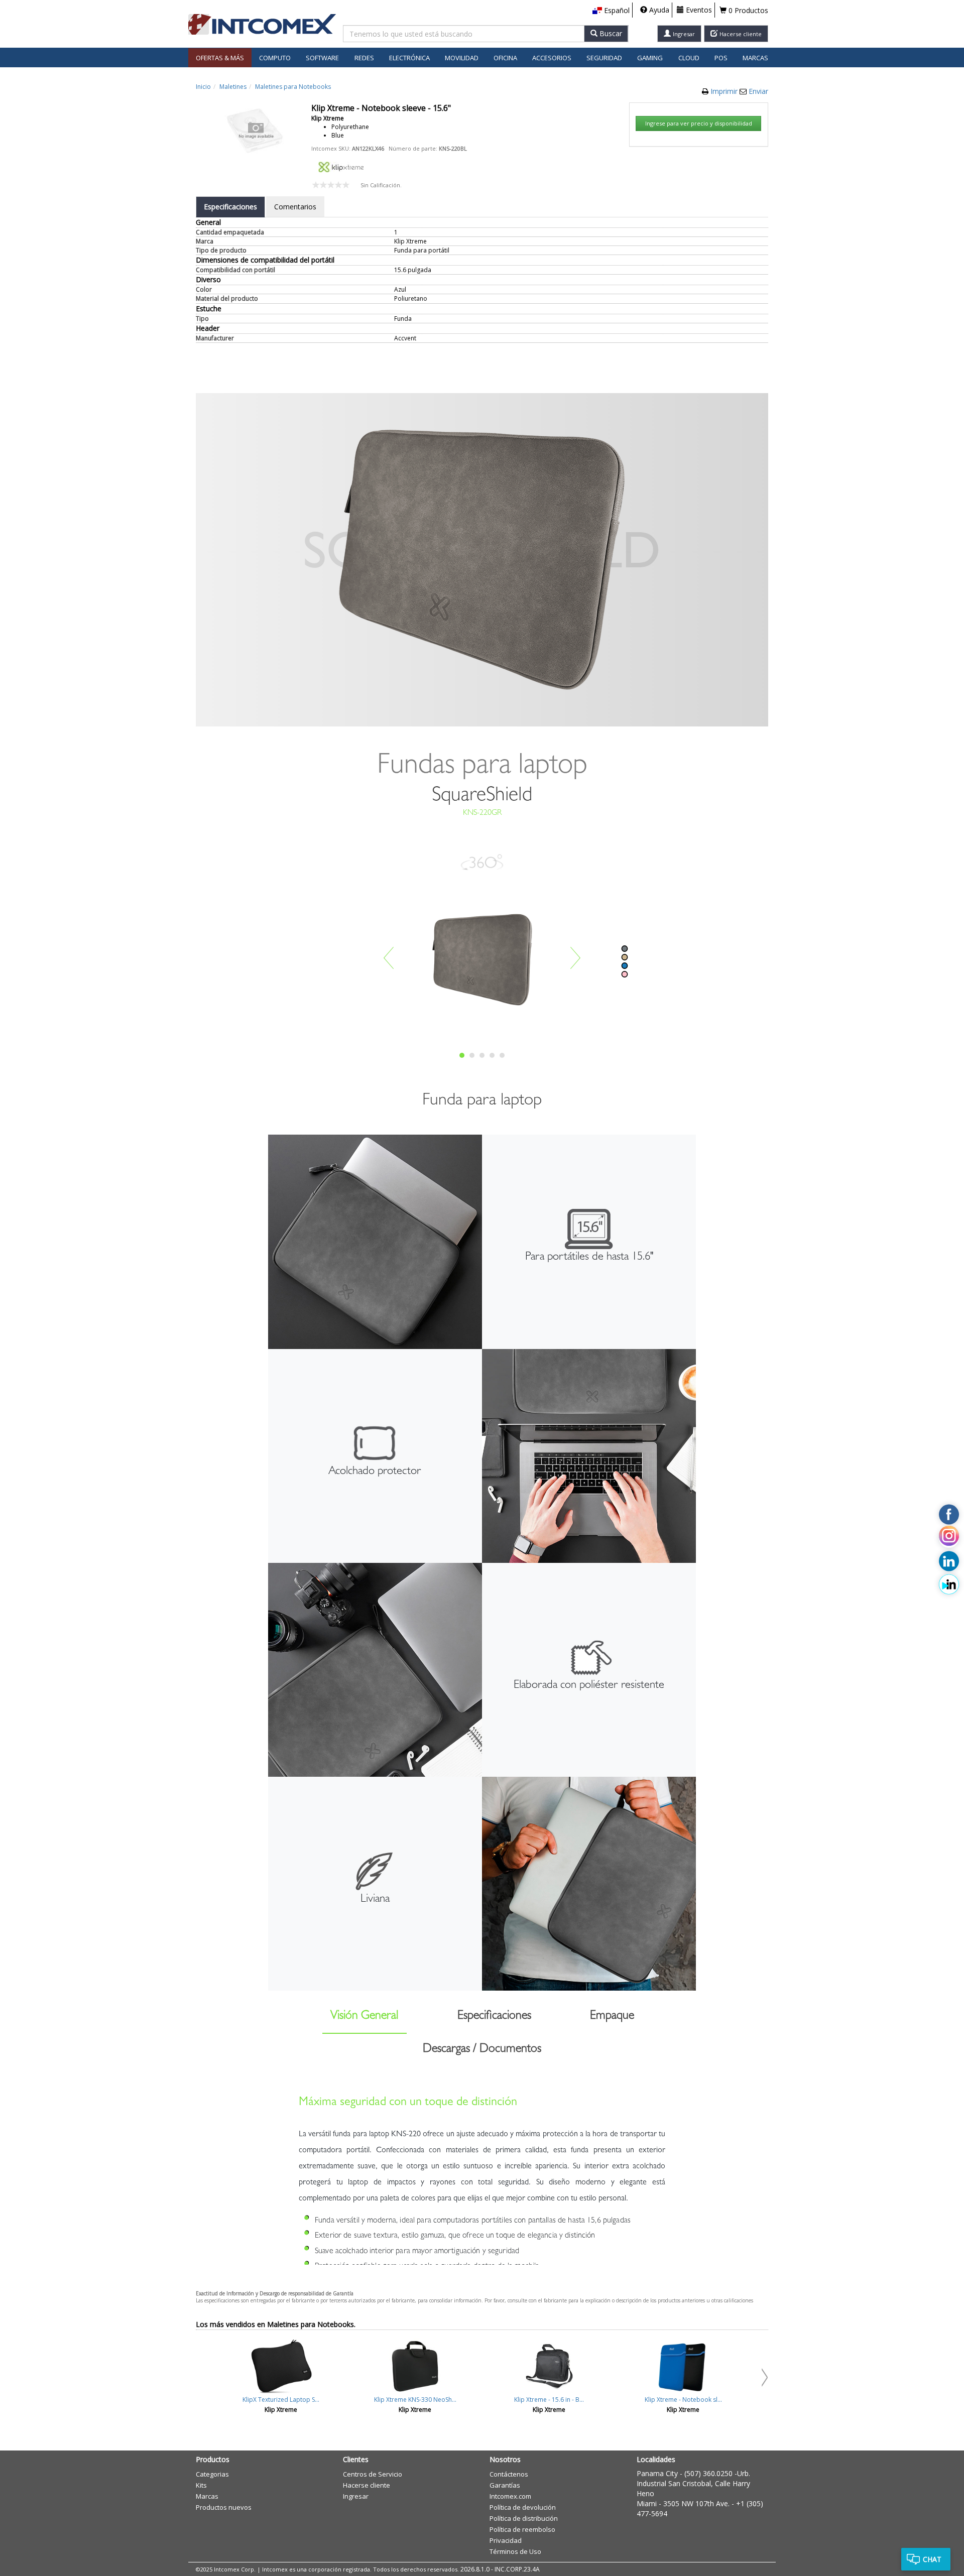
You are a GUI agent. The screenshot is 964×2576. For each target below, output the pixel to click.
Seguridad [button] (604, 58)
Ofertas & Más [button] (220, 58)
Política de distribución (524, 2518)
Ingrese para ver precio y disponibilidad (699, 123)
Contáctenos (509, 2474)
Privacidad (506, 2540)
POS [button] (721, 58)
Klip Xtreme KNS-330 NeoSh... (415, 2400)
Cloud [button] (689, 58)
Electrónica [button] (409, 58)
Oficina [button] (505, 58)
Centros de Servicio (373, 2474)
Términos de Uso (515, 2551)
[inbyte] (949, 1584)
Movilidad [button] (462, 58)
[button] (611, 11)
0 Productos (747, 10)
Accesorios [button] (552, 58)
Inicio (203, 87)
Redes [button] (364, 58)
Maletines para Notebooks (293, 87)
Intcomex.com (510, 2496)
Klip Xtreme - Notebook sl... (683, 2400)
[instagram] (949, 1538)
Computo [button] (275, 58)
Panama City (657, 2473)
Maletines (233, 87)
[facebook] (949, 1514)
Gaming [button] (650, 58)
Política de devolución (523, 2507)
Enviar (758, 91)
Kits (201, 2485)
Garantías (505, 2485)
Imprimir (725, 91)
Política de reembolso (522, 2529)
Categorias (212, 2474)
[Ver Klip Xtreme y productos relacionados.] (341, 166)
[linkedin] (949, 1561)
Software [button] (322, 58)
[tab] (230, 207)
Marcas (755, 58)
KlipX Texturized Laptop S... (281, 2400)
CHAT (932, 2559)
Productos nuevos (224, 2507)
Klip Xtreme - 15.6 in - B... (549, 2400)
